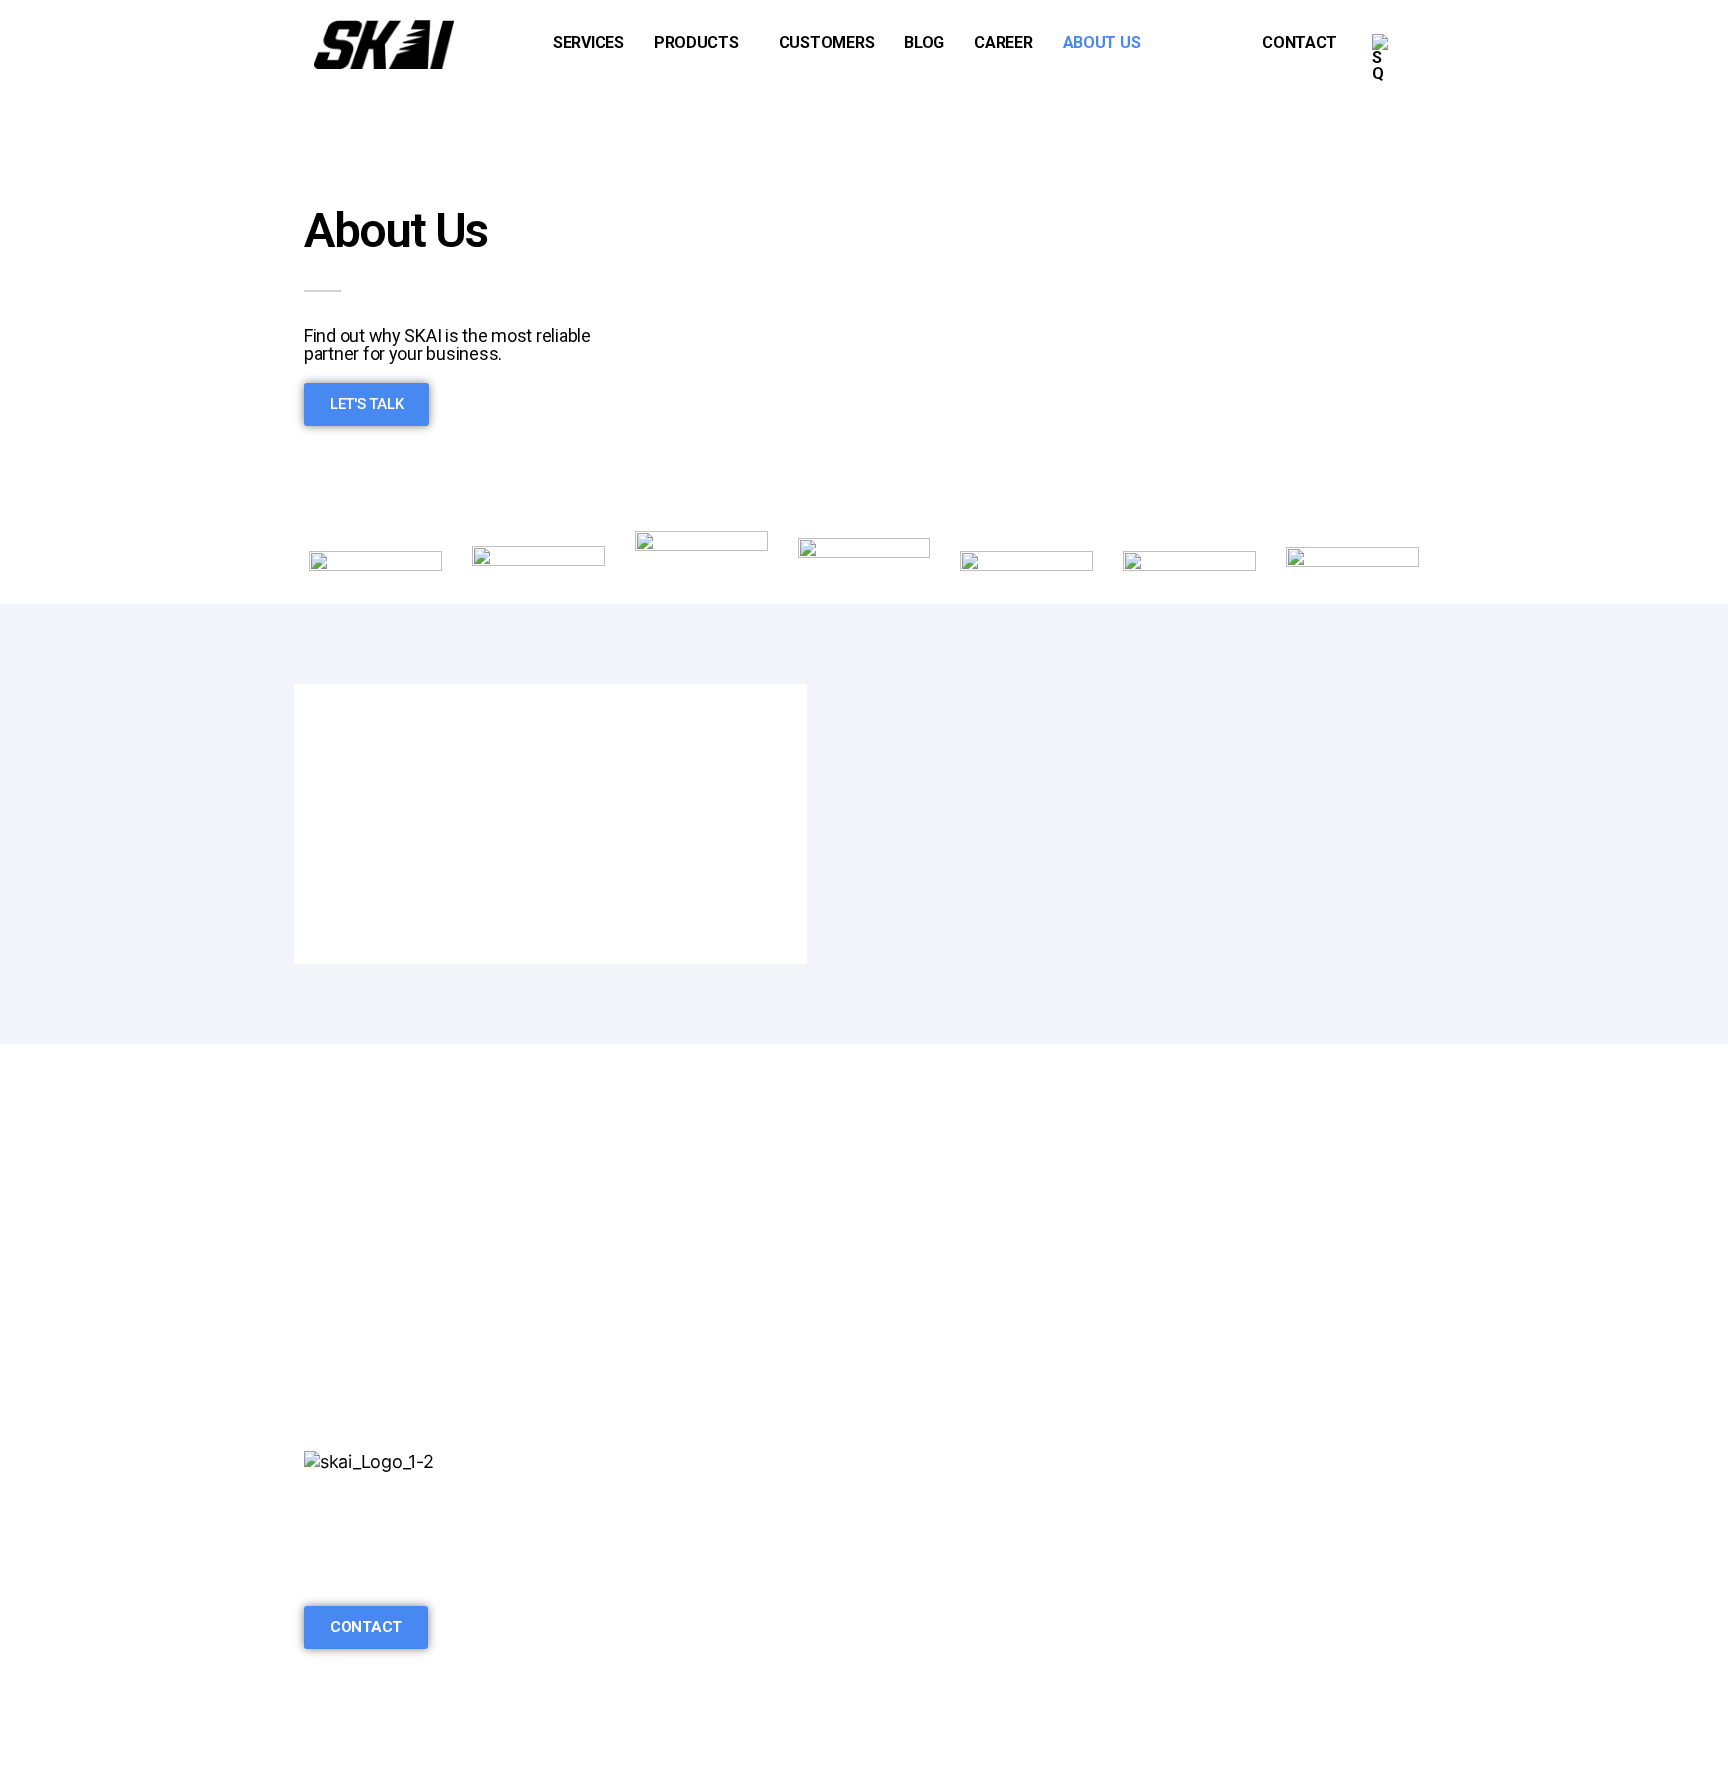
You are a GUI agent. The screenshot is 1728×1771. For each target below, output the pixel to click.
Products (696, 42)
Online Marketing (657, 1594)
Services (588, 42)
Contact (1299, 42)
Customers (827, 42)
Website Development (677, 1536)
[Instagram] (350, 1572)
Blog (924, 42)
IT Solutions (637, 1565)
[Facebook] (382, 1572)
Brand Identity (644, 1623)
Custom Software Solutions (698, 1507)
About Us (1102, 42)
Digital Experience (661, 1652)
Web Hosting (640, 1681)
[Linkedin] (317, 1572)
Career (1003, 42)
